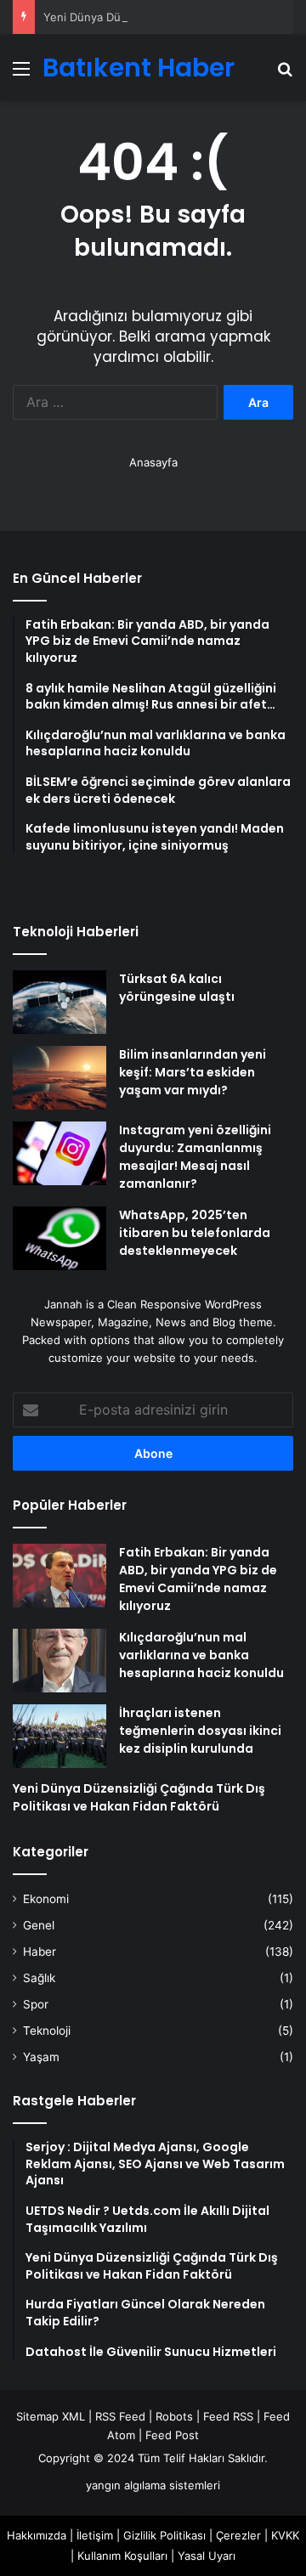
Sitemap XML (51, 2416)
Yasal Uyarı (207, 2556)
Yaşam (41, 2057)
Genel (39, 1925)
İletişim (95, 2535)
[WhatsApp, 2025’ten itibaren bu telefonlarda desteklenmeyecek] (59, 1238)
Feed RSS (228, 2416)
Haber (40, 1952)
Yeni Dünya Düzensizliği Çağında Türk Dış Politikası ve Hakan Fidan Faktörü (139, 1797)
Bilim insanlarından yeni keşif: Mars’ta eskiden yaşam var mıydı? (193, 1072)
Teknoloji (47, 2031)
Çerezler (238, 2535)
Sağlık (39, 1978)
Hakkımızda (37, 2535)
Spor (36, 2004)
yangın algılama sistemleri (153, 2485)
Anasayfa (153, 462)
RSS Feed (120, 2416)
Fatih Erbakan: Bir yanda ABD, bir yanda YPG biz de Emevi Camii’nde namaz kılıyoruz (198, 1579)
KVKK (285, 2535)
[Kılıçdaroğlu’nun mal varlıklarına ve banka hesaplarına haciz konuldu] (59, 1661)
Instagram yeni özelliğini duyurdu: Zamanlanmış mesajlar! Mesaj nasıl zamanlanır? (195, 1157)
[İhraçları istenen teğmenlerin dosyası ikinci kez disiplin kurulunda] (59, 1736)
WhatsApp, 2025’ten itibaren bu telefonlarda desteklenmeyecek (195, 1233)
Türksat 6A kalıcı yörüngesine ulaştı (177, 988)
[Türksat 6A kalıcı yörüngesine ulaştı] (59, 1002)
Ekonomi (46, 1899)
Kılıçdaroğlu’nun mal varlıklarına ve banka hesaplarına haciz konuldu (201, 1655)
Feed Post (172, 2435)
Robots (174, 2416)
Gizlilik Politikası (164, 2535)
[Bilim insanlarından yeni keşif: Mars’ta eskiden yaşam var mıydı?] (59, 1078)
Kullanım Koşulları (122, 2556)
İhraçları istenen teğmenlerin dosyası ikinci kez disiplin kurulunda (200, 1731)
